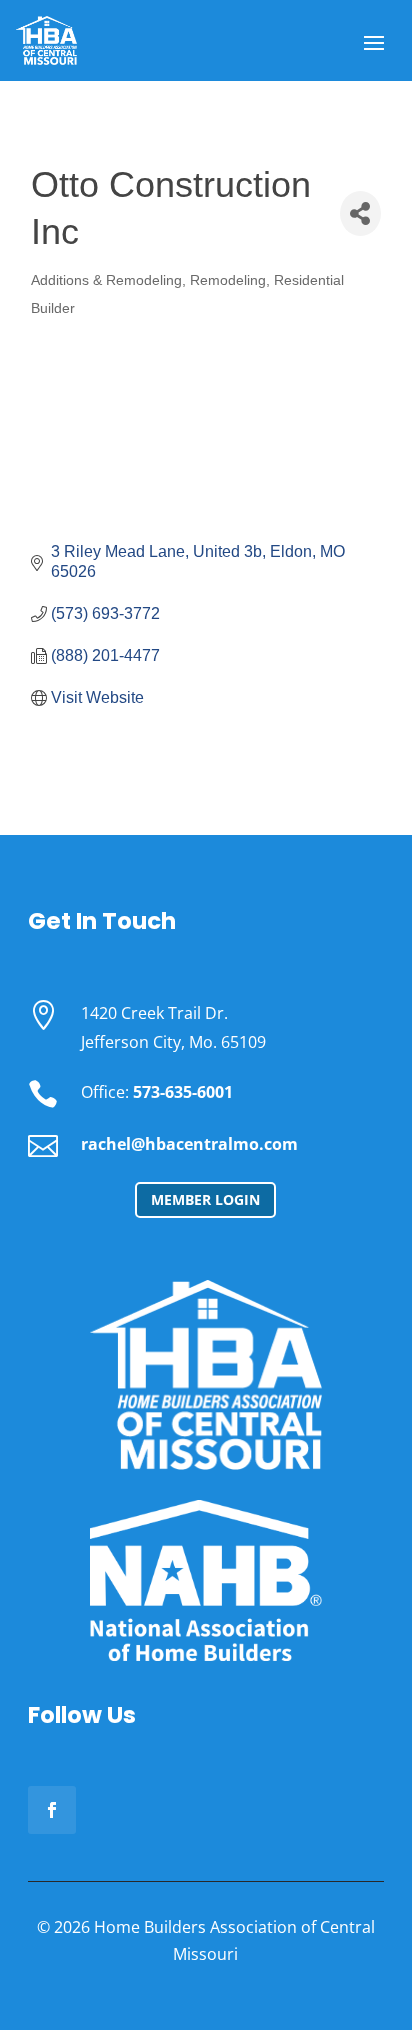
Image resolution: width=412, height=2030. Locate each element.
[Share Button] (360, 213)
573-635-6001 (183, 1092)
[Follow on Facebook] (52, 1810)
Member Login (205, 1199)
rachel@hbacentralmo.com (189, 1144)
